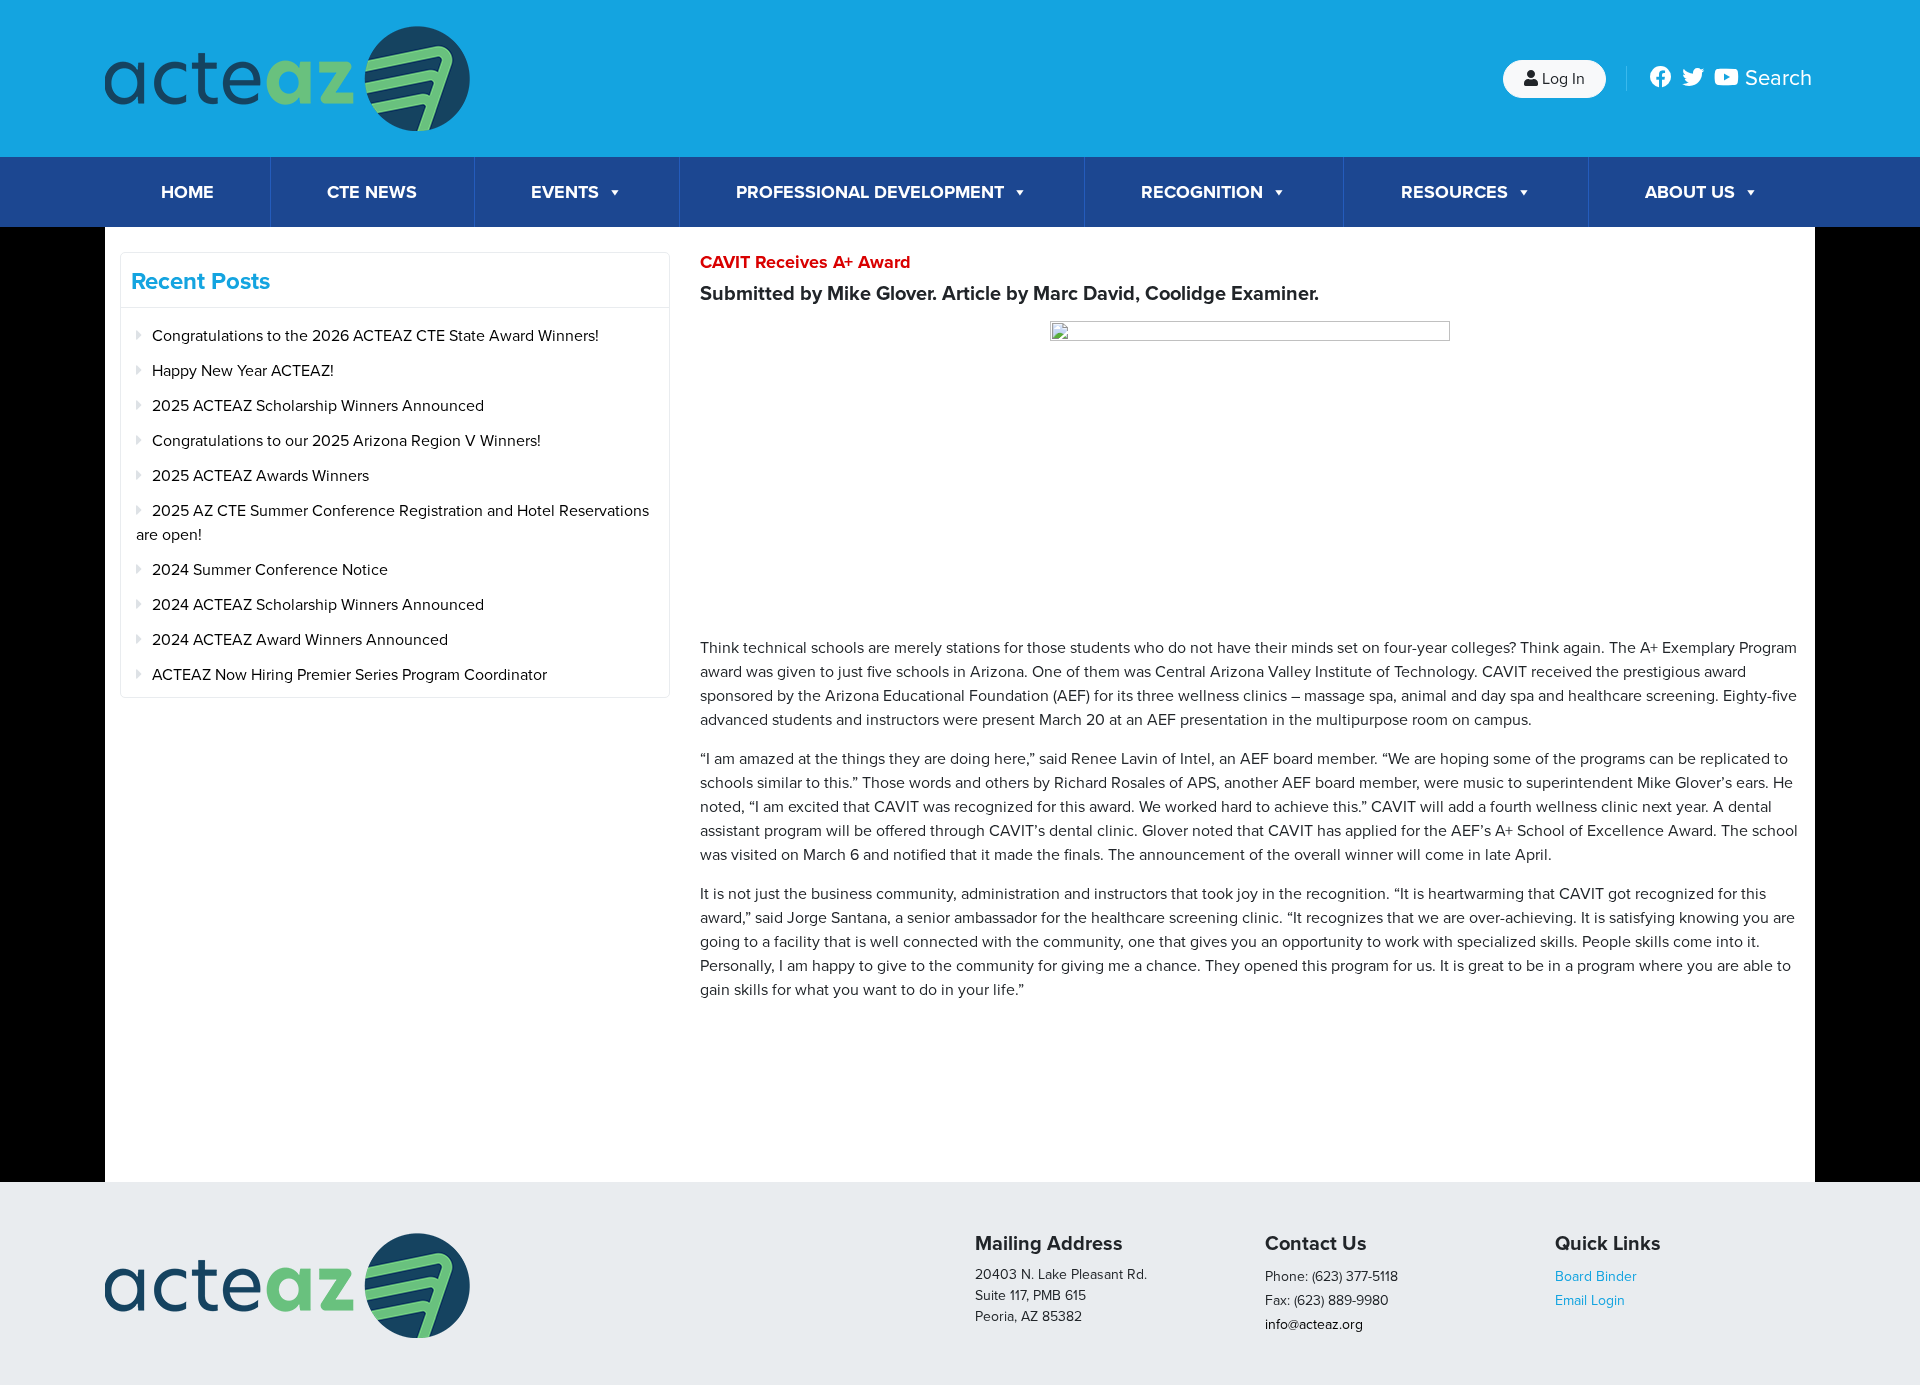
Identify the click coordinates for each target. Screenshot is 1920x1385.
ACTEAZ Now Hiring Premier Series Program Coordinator (349, 675)
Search (1778, 78)
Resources (1454, 192)
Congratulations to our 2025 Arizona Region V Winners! (346, 441)
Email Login (1590, 1300)
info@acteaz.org (1314, 1324)
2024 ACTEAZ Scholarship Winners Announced (318, 605)
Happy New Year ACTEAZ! (243, 371)
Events (565, 192)
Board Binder (1596, 1276)
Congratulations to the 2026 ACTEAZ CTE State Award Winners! (375, 336)
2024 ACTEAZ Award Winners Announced (300, 640)
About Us (1690, 192)
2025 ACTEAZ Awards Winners (260, 476)
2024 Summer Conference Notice (270, 570)
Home (187, 192)
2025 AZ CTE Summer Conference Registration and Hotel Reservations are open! (392, 523)
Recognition (1202, 192)
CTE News (372, 192)
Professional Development (870, 192)
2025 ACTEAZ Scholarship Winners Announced (318, 406)
